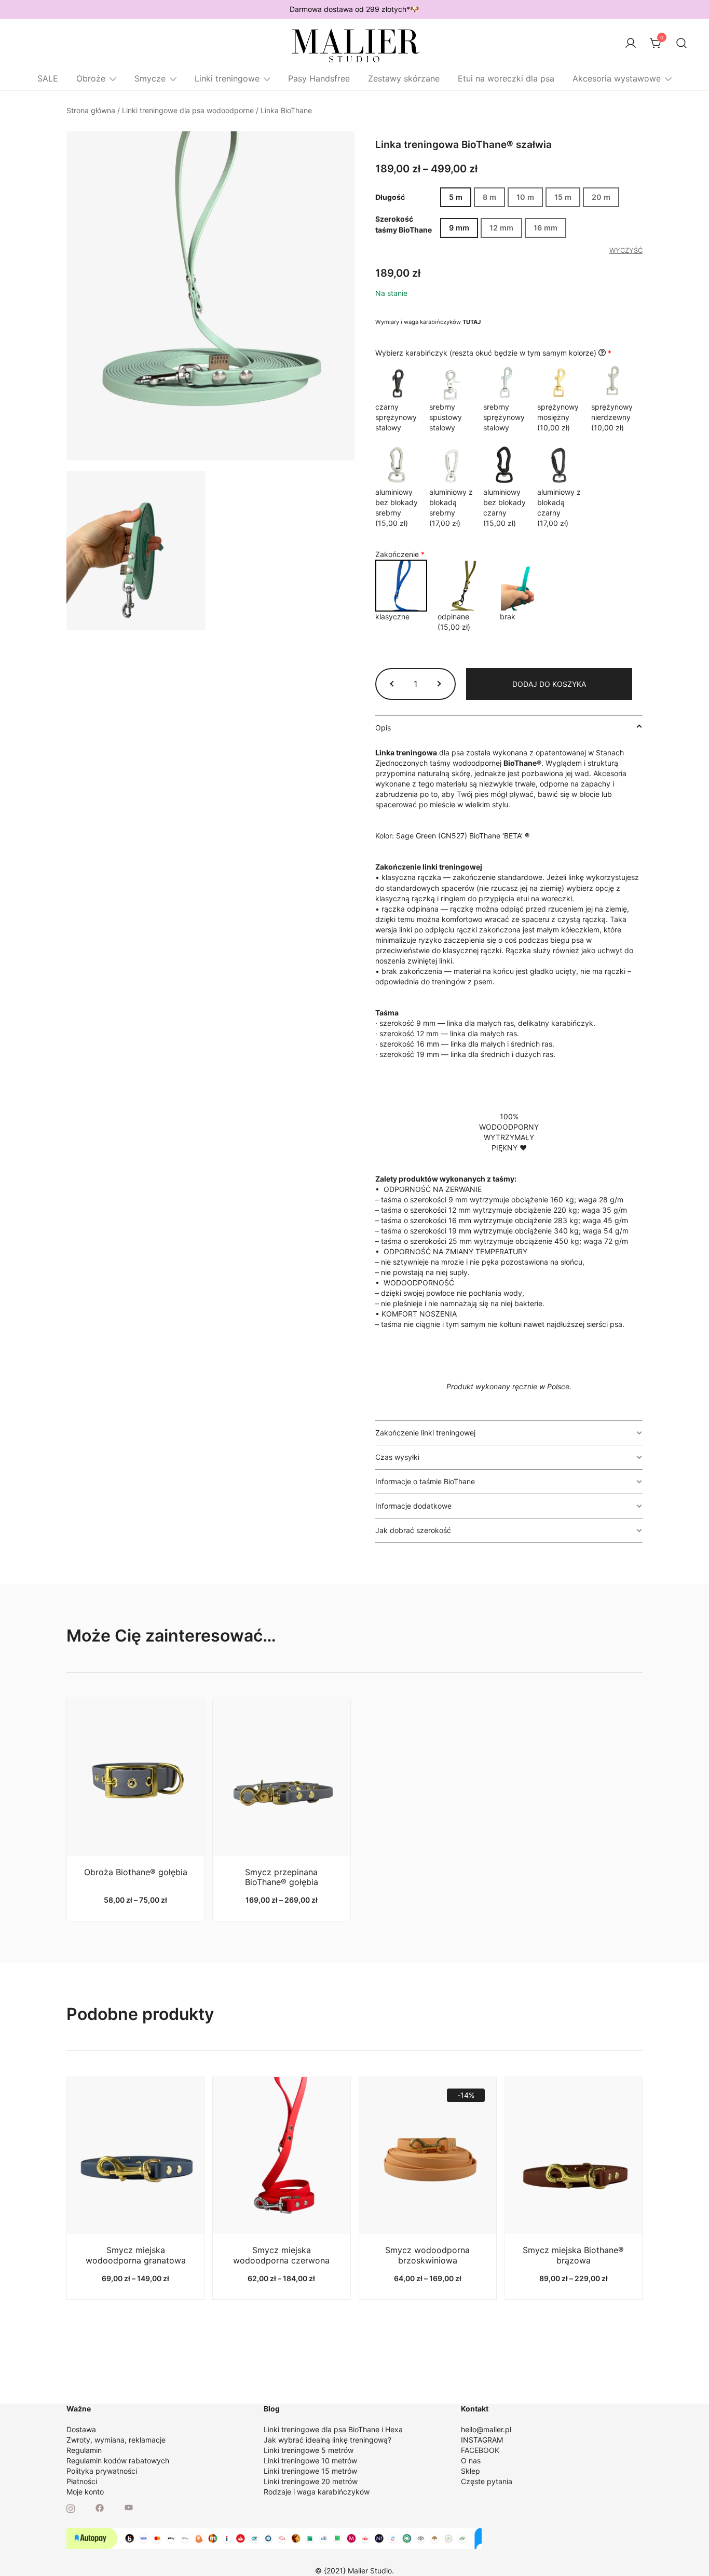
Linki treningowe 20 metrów (311, 2481)
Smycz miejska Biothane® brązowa (573, 2255)
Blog (272, 2409)
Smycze (150, 78)
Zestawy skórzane (404, 78)
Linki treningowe (227, 78)
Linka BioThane (286, 110)
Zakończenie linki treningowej (425, 1433)
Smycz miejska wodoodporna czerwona (281, 2255)
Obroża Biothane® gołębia (136, 1872)
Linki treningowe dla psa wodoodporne (188, 110)
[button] (393, 684)
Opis (383, 728)
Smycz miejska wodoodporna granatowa (136, 2255)
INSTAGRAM (482, 2440)
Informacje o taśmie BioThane (425, 1481)
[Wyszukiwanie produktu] (682, 43)
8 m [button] (489, 197)
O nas (471, 2460)
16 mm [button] (546, 228)
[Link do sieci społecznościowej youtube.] (129, 2507)
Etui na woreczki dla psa (506, 78)
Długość (390, 198)
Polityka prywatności (102, 2471)
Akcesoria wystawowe (617, 78)
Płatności (82, 2481)
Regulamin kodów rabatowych (118, 2460)
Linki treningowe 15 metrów (310, 2471)
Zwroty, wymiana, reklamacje (116, 2440)
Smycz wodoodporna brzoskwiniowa (427, 2255)
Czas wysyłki (397, 1457)
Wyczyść (626, 250)
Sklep (471, 2471)
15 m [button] (563, 197)
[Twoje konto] (631, 44)
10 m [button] (525, 197)
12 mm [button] (501, 228)
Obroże (91, 78)
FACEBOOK (480, 2450)
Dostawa (81, 2429)
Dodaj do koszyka (549, 684)
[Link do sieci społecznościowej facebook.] (100, 2507)
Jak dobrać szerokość (413, 1530)
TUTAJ (472, 322)
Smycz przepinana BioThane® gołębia (282, 1877)
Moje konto (85, 2492)
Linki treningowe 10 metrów (310, 2460)
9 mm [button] (459, 228)
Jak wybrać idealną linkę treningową (326, 2440)
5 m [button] (456, 197)
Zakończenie (400, 554)
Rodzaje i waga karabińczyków (317, 2492)
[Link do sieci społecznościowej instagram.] (71, 2507)
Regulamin (84, 2450)
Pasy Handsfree (319, 78)
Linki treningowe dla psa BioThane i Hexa (333, 2429)
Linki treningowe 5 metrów (309, 2450)
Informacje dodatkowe (413, 1506)
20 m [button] (601, 197)
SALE (48, 78)
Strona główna (91, 110)
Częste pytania (487, 2481)
